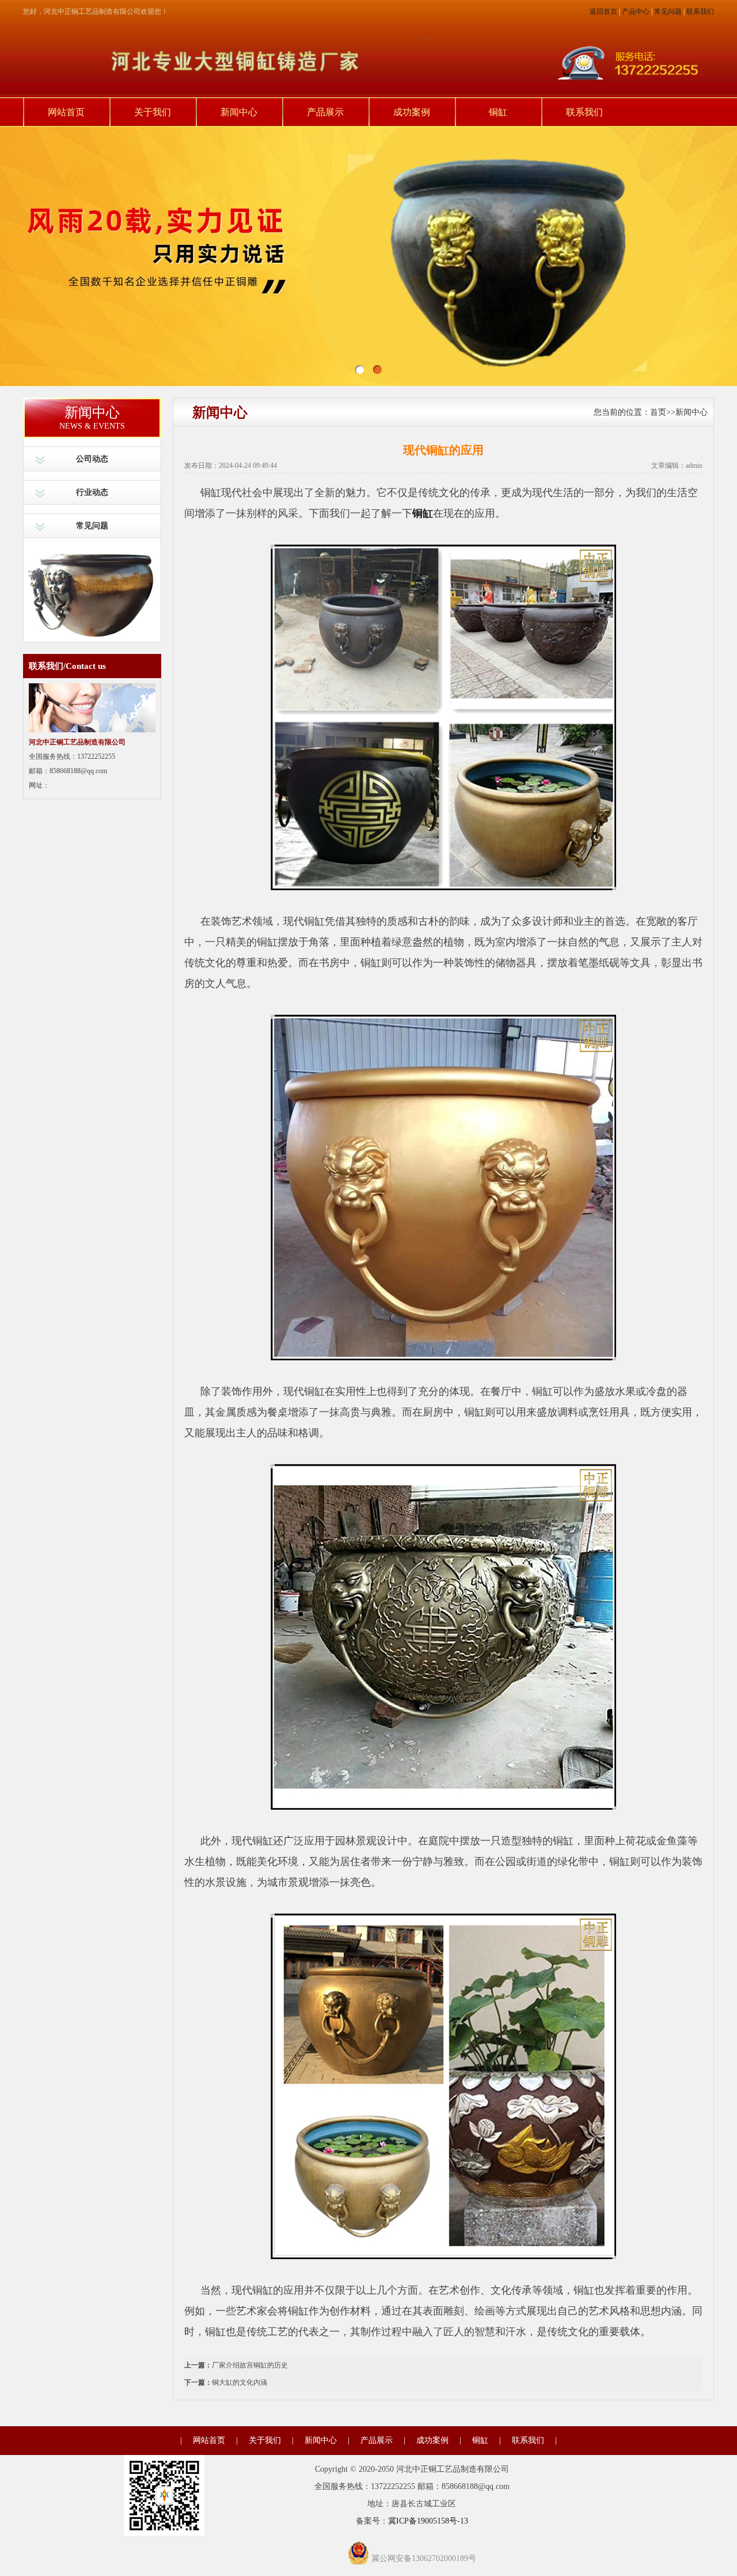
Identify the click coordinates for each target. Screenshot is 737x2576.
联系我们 (700, 12)
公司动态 (92, 459)
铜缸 (498, 112)
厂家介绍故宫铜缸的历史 (250, 2365)
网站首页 (66, 112)
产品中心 (636, 12)
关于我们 (153, 112)
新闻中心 (239, 112)
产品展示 (325, 112)
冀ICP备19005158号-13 (428, 2521)
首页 (658, 412)
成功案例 (412, 112)
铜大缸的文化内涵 (240, 2382)
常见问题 (668, 12)
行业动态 (92, 492)
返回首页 (603, 12)
